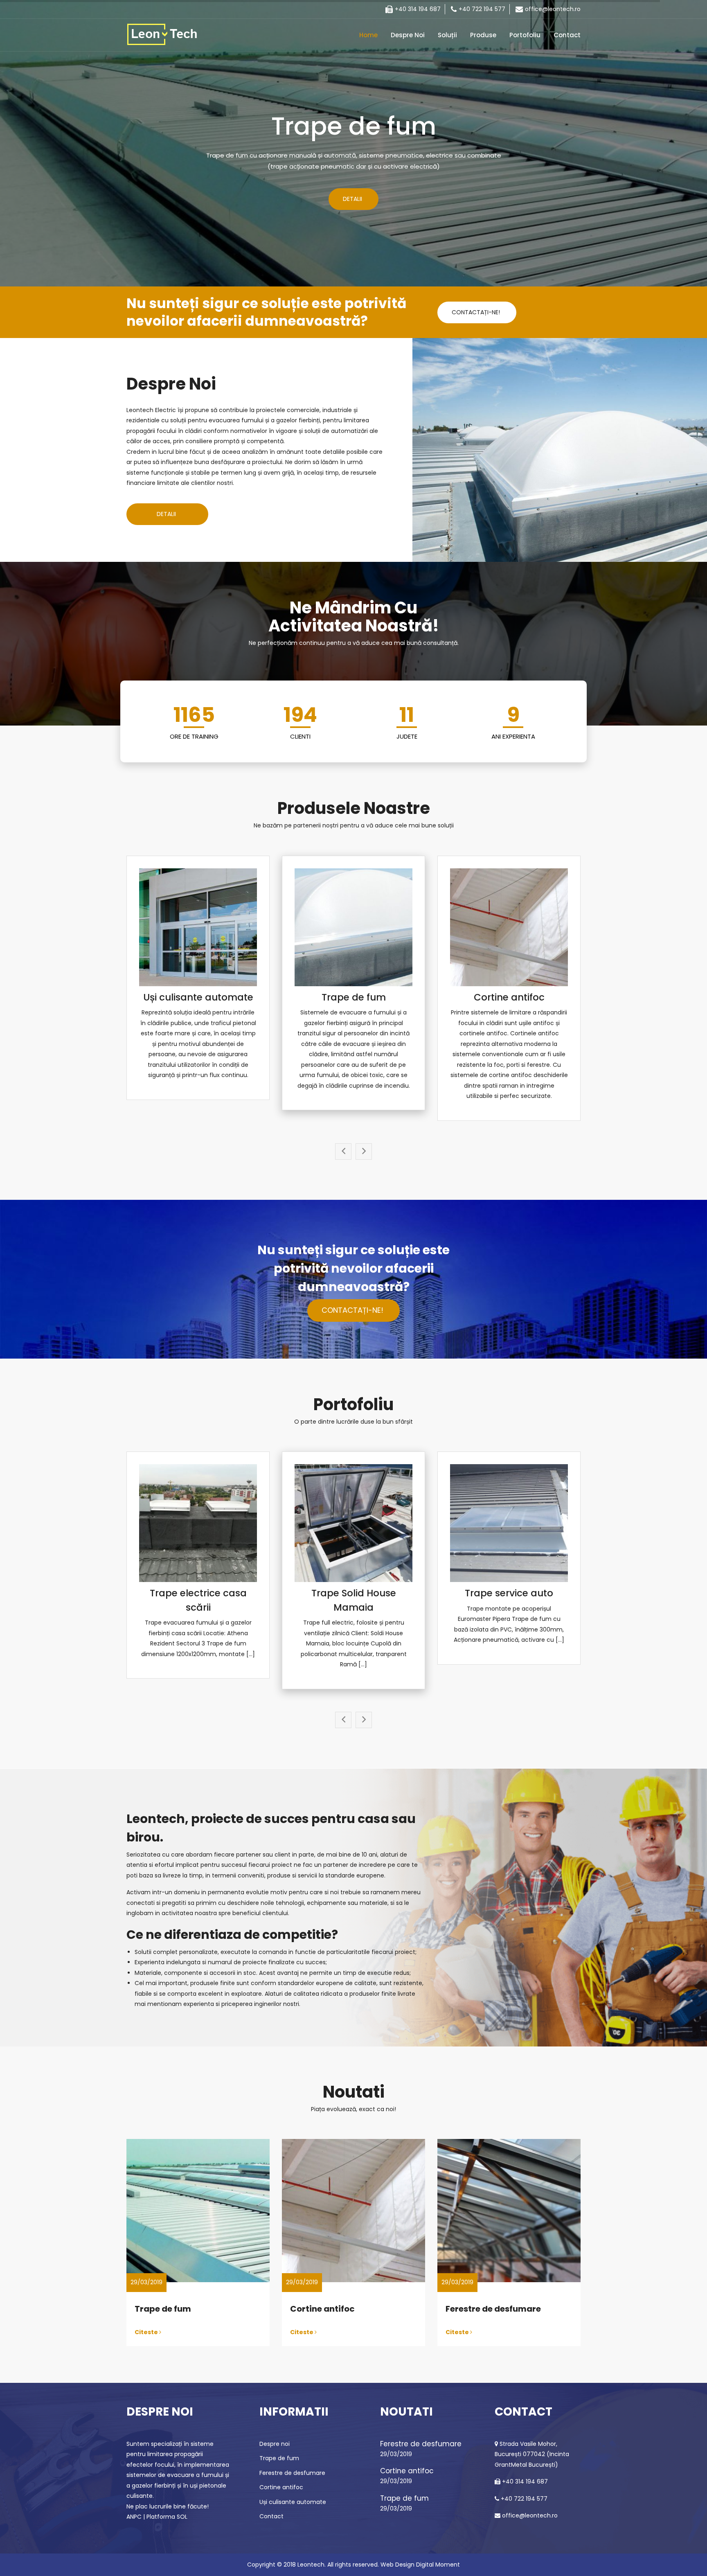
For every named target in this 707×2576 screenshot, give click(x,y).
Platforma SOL (167, 2517)
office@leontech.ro (553, 9)
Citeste (147, 2333)
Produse (483, 35)
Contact (567, 35)
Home (368, 35)
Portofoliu (525, 35)
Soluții (447, 35)
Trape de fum (354, 997)
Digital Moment (438, 2565)
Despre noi (408, 35)
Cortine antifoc (509, 997)
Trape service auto (509, 1593)
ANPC (134, 2517)
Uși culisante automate (198, 997)
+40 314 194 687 (418, 9)
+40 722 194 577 (482, 9)
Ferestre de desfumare (493, 2309)
